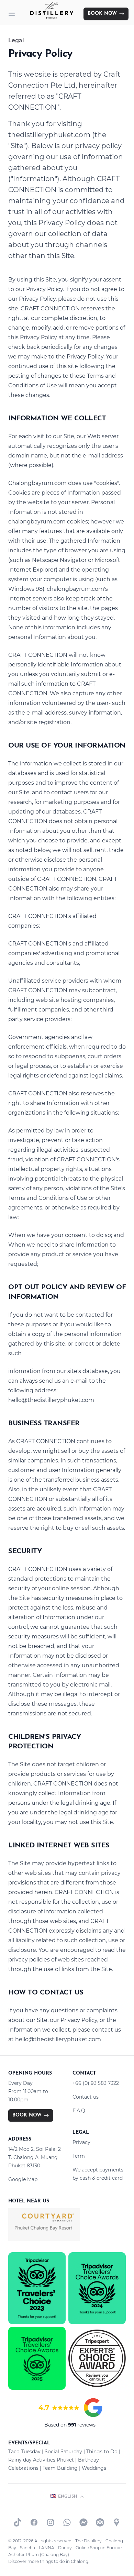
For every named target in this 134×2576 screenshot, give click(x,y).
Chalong (80, 2561)
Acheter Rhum (24, 2555)
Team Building (60, 2468)
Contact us (86, 2097)
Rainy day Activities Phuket (41, 2460)
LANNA (47, 2548)
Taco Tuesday (24, 2452)
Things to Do (102, 2452)
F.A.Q (79, 2111)
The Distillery (88, 2541)
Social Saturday (63, 2452)
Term (79, 2156)
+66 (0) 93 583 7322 (96, 2083)
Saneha (27, 2548)
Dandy (65, 2548)
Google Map (23, 2179)
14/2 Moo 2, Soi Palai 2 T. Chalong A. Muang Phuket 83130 (35, 2157)
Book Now (102, 14)
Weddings (94, 2468)
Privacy (81, 2142)
